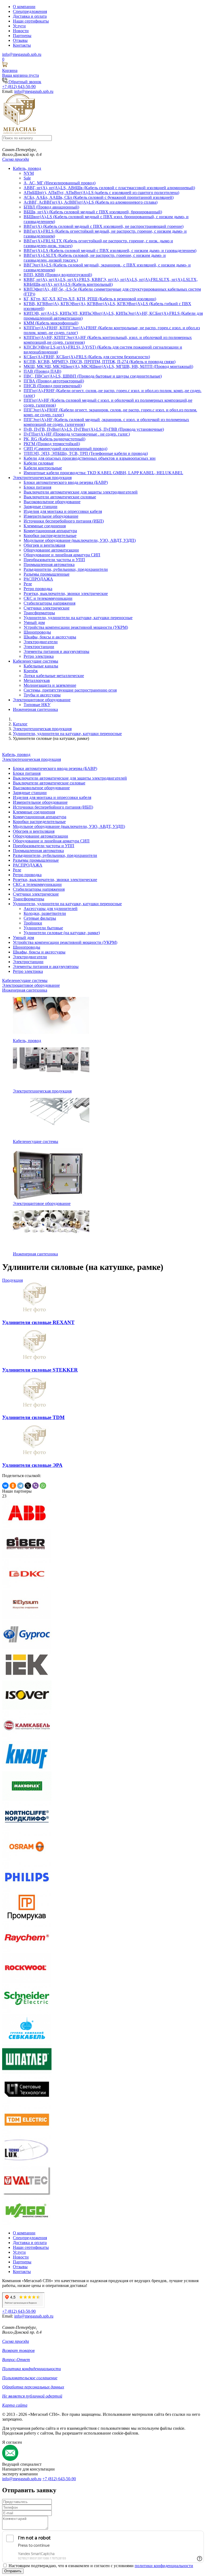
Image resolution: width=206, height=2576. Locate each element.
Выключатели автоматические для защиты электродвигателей (81, 492)
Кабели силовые (39, 463)
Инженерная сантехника (35, 709)
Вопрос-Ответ (16, 2360)
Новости (21, 31)
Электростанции (39, 647)
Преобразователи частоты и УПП (54, 560)
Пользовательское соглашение (30, 2378)
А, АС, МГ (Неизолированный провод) (60, 183)
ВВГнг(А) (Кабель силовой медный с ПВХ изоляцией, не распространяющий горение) (104, 226)
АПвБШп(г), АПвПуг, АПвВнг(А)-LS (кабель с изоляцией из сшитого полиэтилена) (101, 193)
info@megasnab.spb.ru (22, 2479)
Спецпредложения (30, 11)
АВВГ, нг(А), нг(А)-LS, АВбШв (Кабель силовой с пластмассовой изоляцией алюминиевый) (109, 188)
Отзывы (20, 40)
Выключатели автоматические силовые (60, 497)
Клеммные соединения (45, 526)
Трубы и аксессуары (42, 695)
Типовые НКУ (37, 705)
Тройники (33, 923)
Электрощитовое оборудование (42, 700)
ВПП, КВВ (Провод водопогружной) (58, 275)
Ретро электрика (39, 656)
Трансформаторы (39, 613)
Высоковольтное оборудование (52, 502)
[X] (28, 1486)
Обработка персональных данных (33, 2387)
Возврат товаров (18, 2350)
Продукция (12, 1280)
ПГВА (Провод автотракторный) (54, 381)
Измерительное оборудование (51, 516)
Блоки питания (37, 487)
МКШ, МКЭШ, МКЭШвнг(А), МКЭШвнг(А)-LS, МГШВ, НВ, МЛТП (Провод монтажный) (108, 366)
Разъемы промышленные (47, 574)
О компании (24, 7)
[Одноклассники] (13, 1486)
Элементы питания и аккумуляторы (56, 651)
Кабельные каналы (41, 666)
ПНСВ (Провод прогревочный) (53, 386)
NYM (29, 173)
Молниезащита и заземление (50, 685)
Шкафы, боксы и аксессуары (50, 637)
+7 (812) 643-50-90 (59, 2479)
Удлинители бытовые (43, 928)
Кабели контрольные (43, 468)
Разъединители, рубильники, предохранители (66, 569)
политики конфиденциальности (164, 2566)
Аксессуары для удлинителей (51, 909)
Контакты (22, 45)
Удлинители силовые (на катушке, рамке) (62, 933)
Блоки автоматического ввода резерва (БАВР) (66, 482)
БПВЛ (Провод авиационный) (51, 207)
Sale (27, 178)
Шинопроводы (37, 632)
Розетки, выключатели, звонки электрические (66, 593)
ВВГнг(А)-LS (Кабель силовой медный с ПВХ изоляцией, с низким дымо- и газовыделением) (110, 251)
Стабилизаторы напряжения (49, 603)
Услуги (19, 26)
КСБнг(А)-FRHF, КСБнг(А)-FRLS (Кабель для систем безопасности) (87, 357)
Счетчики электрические (47, 608)
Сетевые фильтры (40, 918)
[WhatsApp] (43, 1486)
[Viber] (35, 1486)
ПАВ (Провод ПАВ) (42, 371)
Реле (28, 584)
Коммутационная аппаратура (50, 531)
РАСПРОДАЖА (38, 579)
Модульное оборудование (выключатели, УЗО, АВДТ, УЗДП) (80, 540)
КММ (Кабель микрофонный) (51, 323)
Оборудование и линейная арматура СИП (62, 555)
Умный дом (34, 622)
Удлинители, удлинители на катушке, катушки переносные (78, 618)
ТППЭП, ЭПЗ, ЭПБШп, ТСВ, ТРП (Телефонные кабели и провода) (86, 453)
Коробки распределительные (50, 536)
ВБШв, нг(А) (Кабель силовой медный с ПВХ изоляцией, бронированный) (93, 212)
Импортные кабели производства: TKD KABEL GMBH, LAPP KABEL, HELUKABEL (103, 473)
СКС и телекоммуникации (48, 598)
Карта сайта (15, 2405)
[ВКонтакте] (5, 1486)
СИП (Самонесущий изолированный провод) (65, 449)
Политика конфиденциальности (32, 2369)
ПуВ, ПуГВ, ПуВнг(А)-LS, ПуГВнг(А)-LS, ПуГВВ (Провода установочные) (94, 429)
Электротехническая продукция (42, 478)
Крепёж (31, 671)
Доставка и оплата (30, 16)
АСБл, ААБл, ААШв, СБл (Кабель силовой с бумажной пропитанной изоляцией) (99, 197)
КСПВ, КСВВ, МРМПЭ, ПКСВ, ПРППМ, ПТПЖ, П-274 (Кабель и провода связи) (100, 362)
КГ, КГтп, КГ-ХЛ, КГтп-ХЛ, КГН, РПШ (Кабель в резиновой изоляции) (90, 299)
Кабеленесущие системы (36, 661)
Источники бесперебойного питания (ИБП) (64, 521)
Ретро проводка (38, 589)
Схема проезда (16, 159)
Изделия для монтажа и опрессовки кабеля (63, 511)
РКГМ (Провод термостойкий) (52, 444)
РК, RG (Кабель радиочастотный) (54, 439)
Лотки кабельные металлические (54, 676)
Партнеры (22, 36)
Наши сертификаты (31, 21)
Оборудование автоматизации (51, 550)
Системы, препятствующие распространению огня (70, 690)
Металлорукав (37, 680)
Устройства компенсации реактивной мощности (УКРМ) (76, 627)
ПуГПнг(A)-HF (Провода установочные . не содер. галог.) (77, 434)
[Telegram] (20, 1486)
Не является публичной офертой (32, 2396)
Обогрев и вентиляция (44, 545)
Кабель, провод (27, 168)
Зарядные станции (41, 507)
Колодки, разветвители (45, 913)
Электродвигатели (41, 642)
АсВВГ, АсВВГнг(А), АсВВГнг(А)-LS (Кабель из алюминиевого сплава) (91, 202)
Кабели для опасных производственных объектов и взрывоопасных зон (90, 458)
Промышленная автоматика (49, 564)
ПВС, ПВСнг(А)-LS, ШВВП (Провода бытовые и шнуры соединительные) (93, 376)
